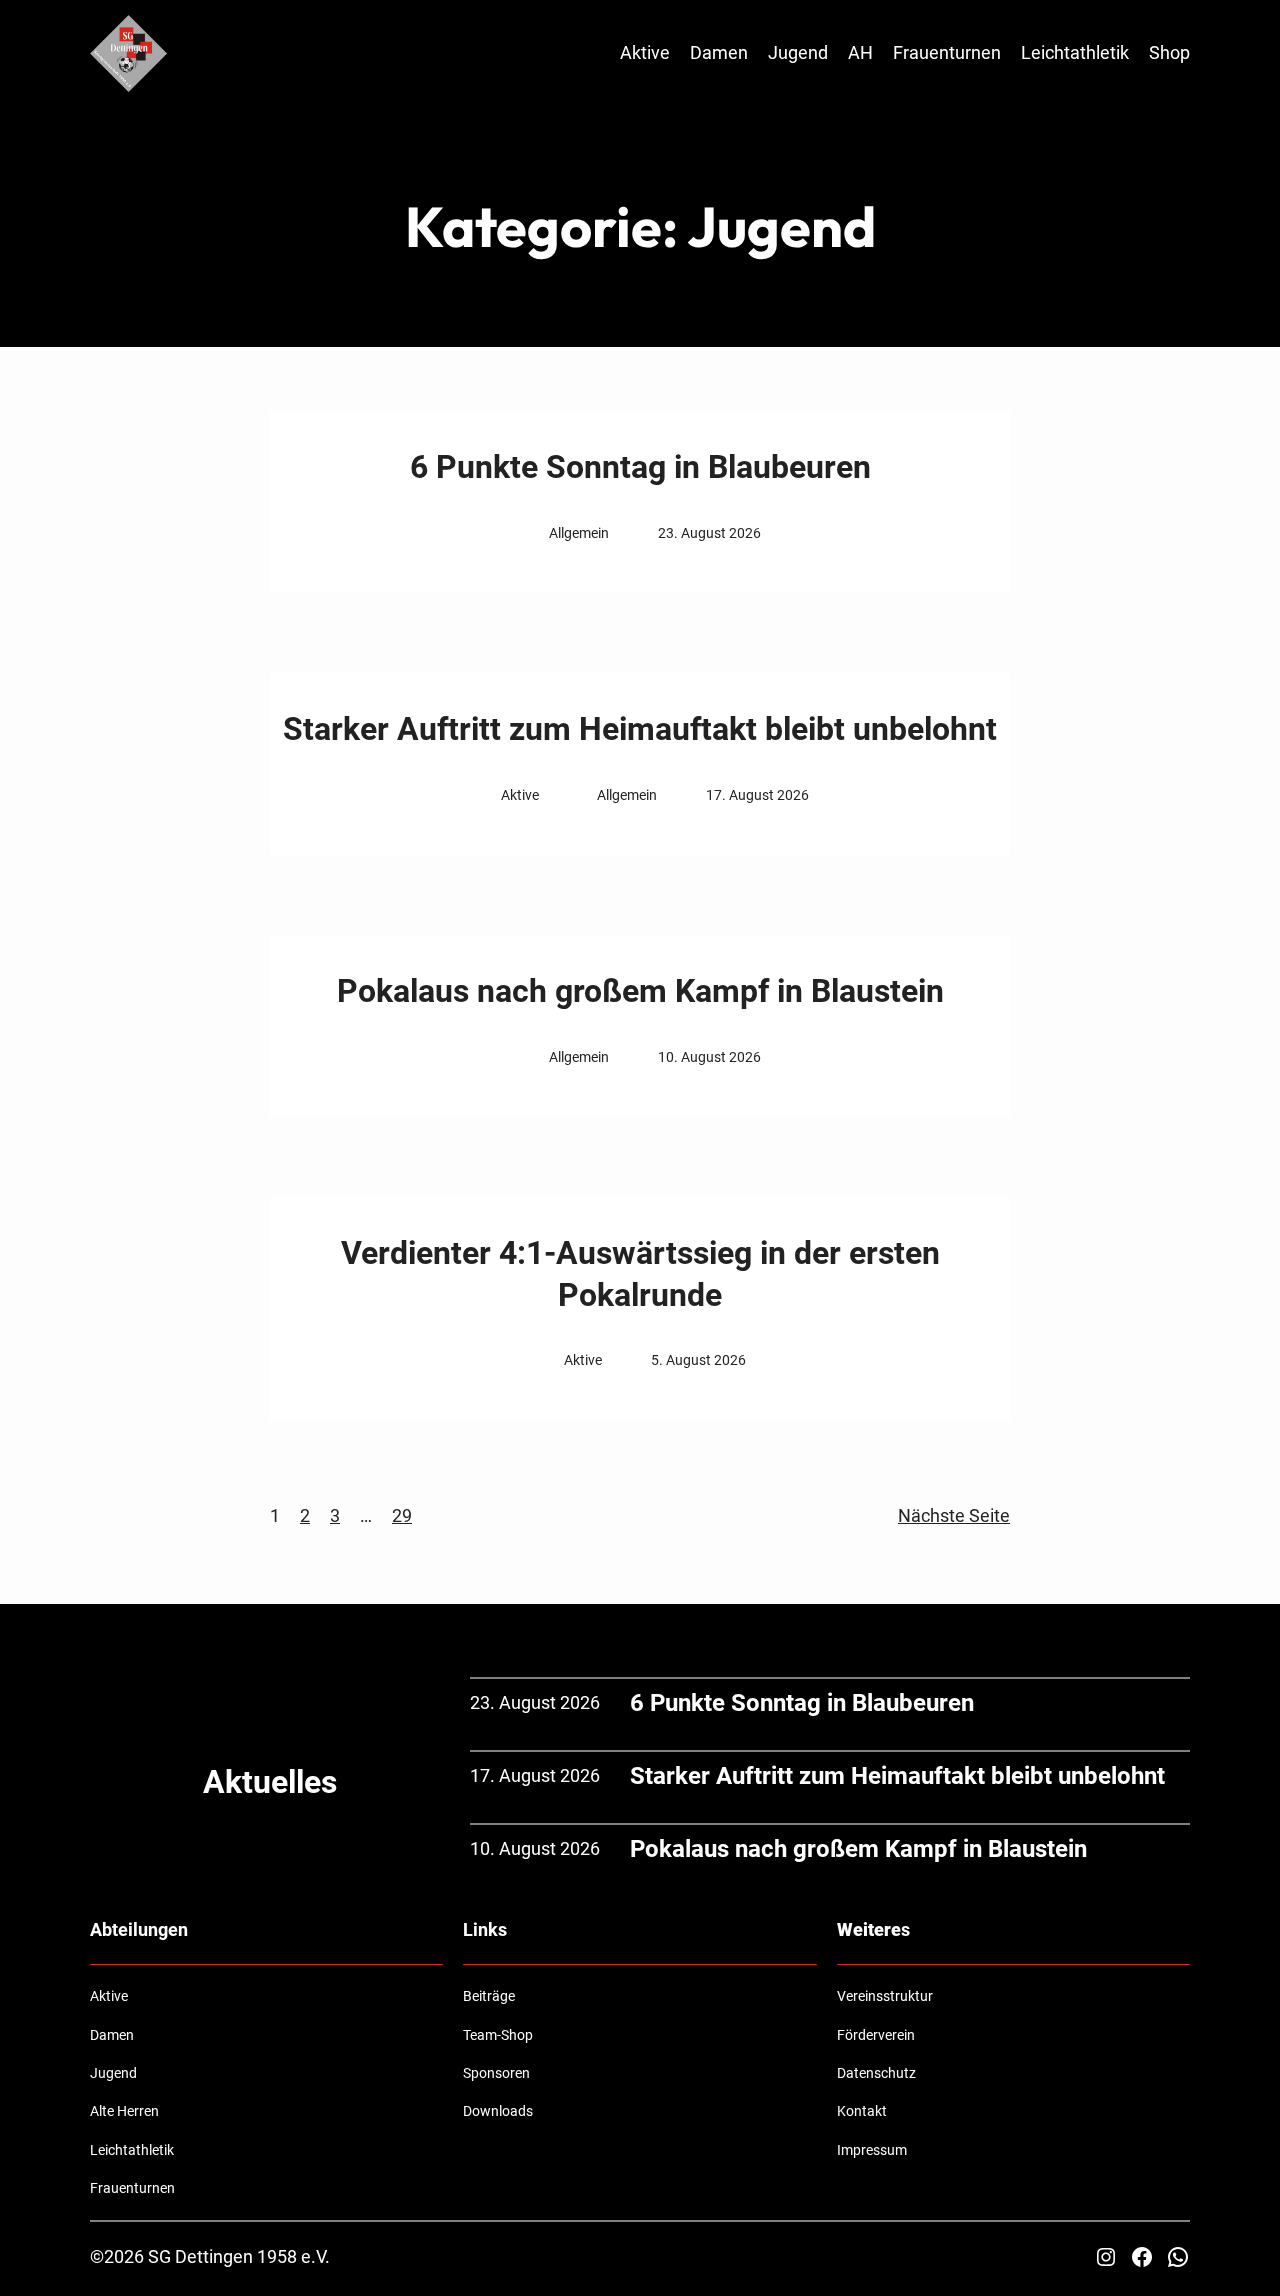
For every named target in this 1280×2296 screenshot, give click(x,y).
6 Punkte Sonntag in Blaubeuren (640, 467)
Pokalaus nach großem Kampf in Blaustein (640, 991)
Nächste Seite (954, 1515)
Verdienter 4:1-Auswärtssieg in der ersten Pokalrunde (640, 1274)
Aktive (520, 795)
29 (402, 1515)
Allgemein (579, 533)
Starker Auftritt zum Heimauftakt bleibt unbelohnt (640, 729)
